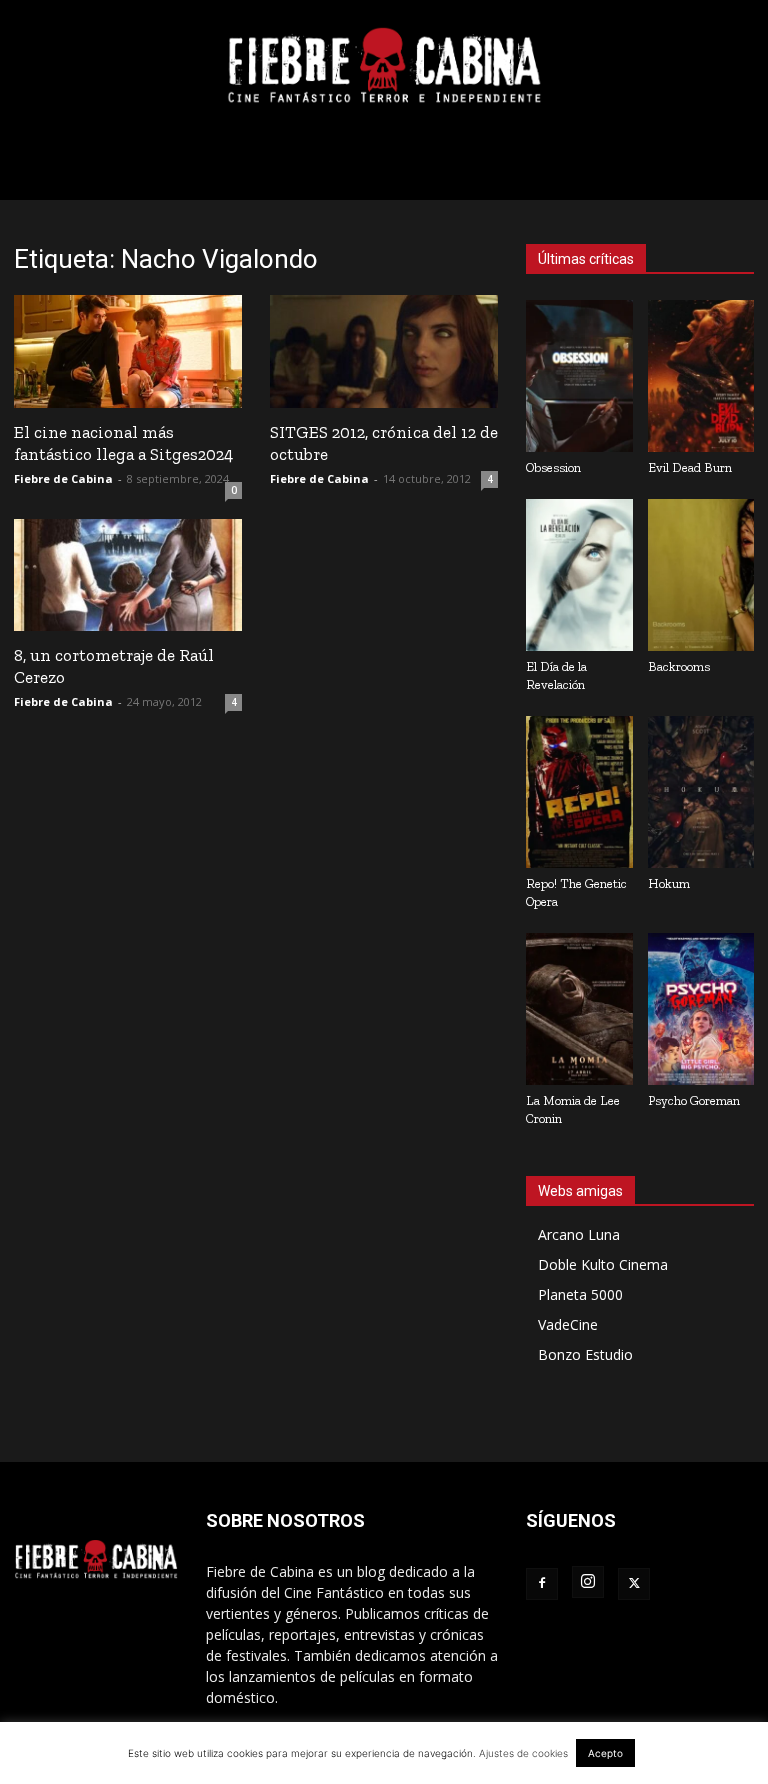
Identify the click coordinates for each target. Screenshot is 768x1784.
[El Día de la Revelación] (579, 575)
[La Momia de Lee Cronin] (579, 1009)
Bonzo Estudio (585, 1354)
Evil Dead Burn (690, 467)
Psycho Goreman (694, 1100)
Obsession (553, 467)
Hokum (669, 883)
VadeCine (568, 1324)
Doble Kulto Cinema (603, 1264)
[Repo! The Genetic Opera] (579, 792)
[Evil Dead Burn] (701, 376)
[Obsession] (579, 376)
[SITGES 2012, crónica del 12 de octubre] (384, 351)
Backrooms (679, 666)
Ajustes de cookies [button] (523, 1753)
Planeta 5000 (580, 1294)
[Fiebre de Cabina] (384, 66)
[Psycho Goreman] (701, 1009)
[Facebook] (542, 1584)
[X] (634, 1584)
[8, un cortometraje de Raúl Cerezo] (128, 575)
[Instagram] (588, 1582)
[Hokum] (701, 792)
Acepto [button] (605, 1753)
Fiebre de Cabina (63, 478)
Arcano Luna (579, 1234)
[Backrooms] (701, 575)
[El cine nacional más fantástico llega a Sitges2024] (128, 351)
